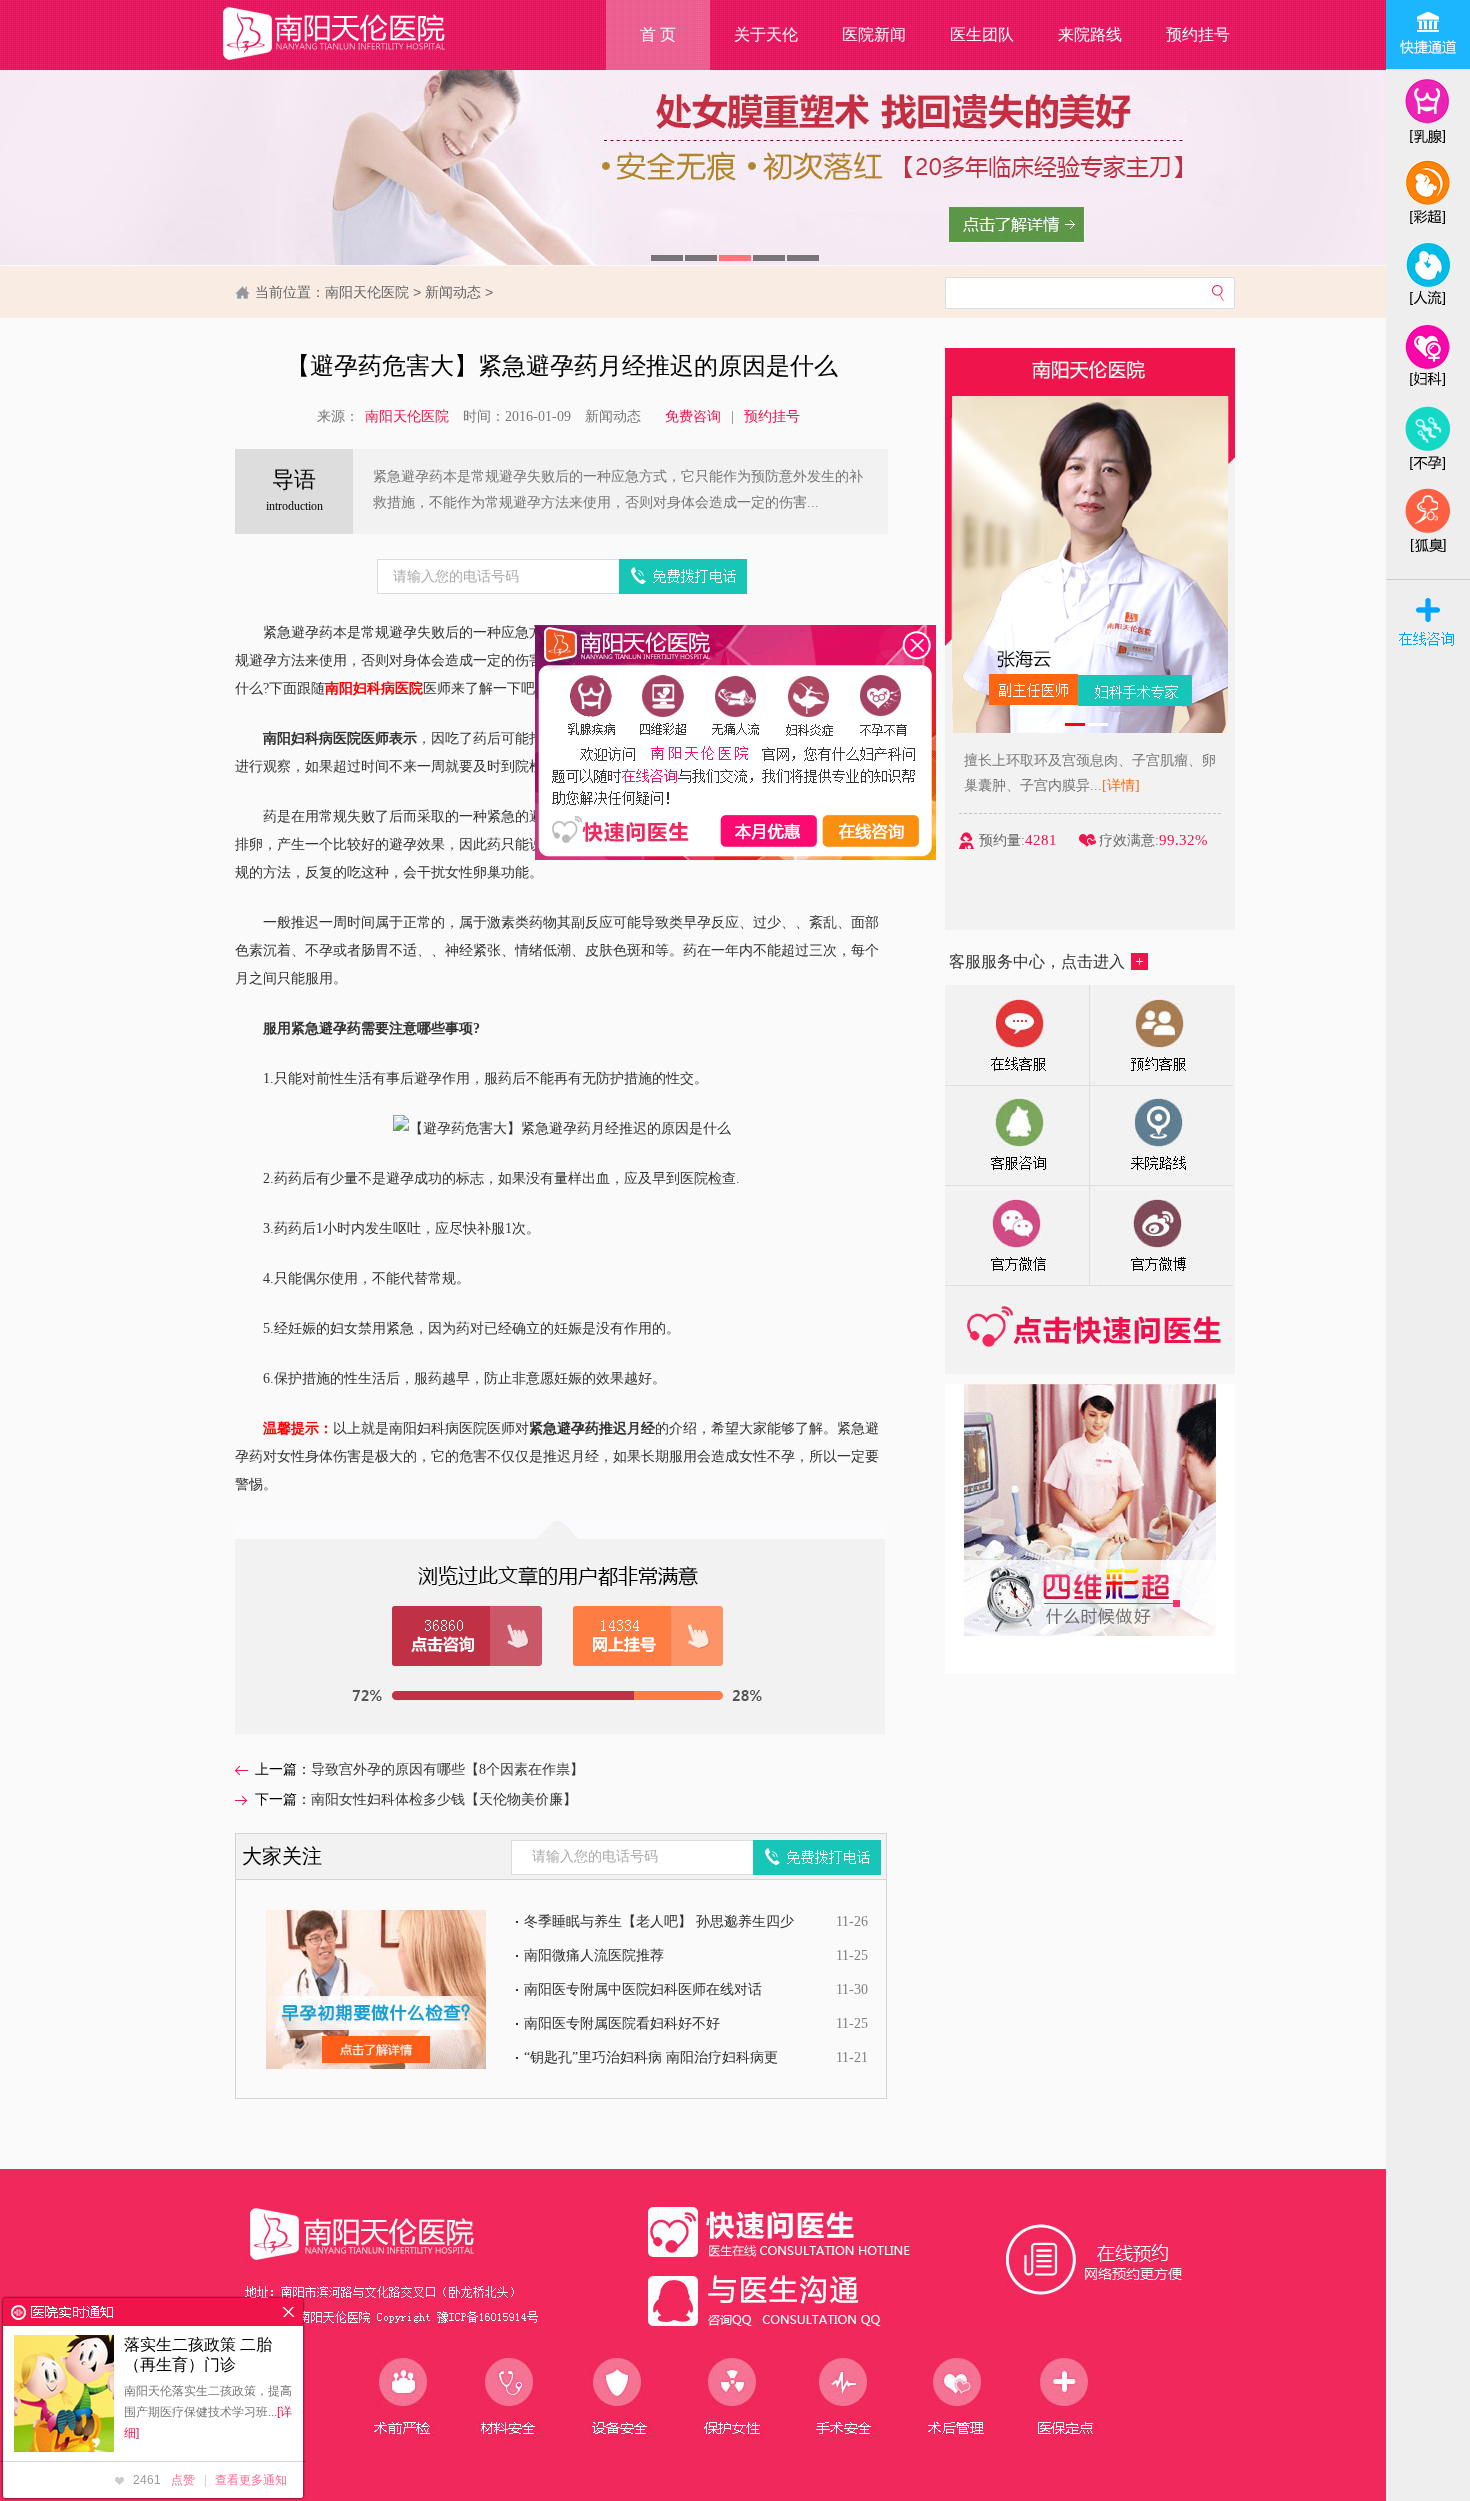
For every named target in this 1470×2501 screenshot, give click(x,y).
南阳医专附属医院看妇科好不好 (622, 2023)
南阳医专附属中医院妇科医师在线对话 (643, 1989)
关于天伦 (766, 34)
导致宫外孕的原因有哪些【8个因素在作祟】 (447, 1769)
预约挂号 (1198, 34)
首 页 (658, 34)
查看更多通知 (251, 2480)
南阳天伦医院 (367, 292)
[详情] (1121, 785)
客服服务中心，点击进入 (1037, 961)
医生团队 (982, 34)
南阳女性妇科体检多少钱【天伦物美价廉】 (444, 1799)
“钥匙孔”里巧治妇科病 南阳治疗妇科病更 (651, 2057)
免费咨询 (693, 416)
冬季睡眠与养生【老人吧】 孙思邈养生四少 (659, 1921)
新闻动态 (453, 292)
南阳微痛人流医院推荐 (594, 1955)
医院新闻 (874, 34)
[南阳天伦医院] (359, 60)
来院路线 (1090, 34)
